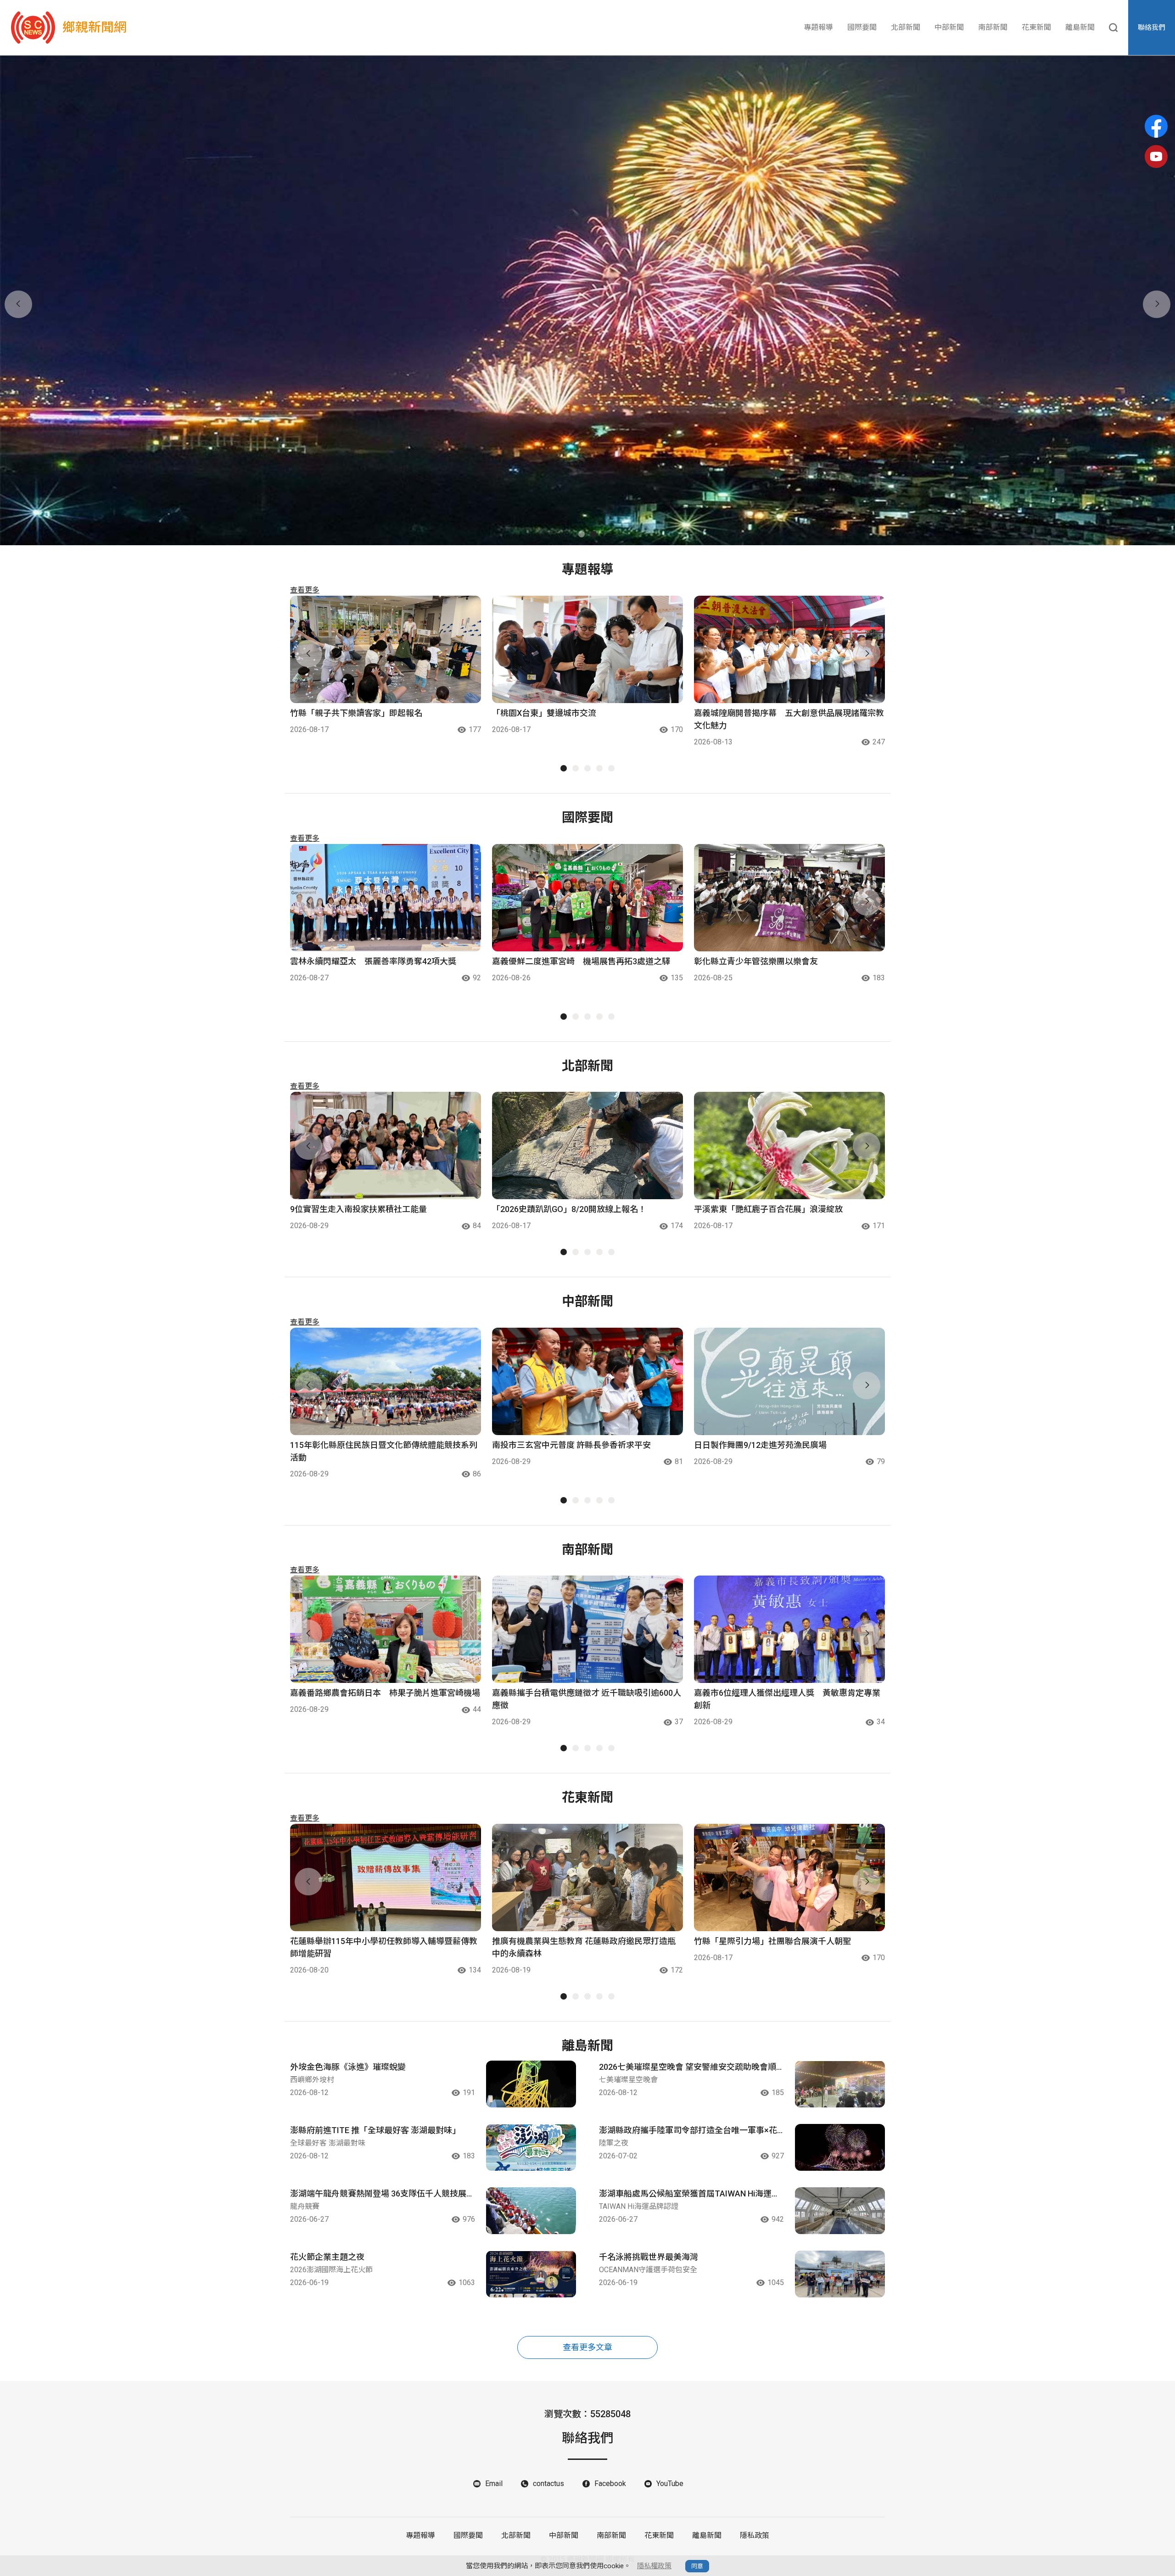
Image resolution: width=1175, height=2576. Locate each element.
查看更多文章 (587, 2347)
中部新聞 (949, 27)
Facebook (610, 2484)
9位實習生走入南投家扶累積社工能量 (358, 1209)
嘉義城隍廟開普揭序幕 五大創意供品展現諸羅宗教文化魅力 (789, 719)
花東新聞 (1036, 27)
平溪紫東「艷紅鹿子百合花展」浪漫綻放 (768, 1209)
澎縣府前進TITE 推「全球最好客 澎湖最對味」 (375, 2130)
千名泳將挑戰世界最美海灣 (649, 2257)
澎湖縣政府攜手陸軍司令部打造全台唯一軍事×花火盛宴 (688, 2131)
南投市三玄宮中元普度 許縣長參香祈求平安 (571, 1445)
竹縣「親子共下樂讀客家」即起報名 (356, 713)
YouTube (670, 2484)
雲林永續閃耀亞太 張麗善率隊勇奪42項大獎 (373, 961)
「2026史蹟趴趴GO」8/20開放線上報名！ (569, 1209)
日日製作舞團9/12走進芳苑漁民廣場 (760, 1445)
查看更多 (305, 590)
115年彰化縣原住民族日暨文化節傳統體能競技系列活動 (384, 1451)
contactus (548, 2484)
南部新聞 (993, 27)
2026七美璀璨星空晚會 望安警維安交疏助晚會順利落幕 (688, 2068)
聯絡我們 (1152, 28)
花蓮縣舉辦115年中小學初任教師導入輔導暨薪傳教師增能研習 (384, 1947)
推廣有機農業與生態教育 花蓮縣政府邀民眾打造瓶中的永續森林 (584, 1947)
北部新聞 (906, 27)
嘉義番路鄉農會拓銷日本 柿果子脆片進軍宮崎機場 (385, 1693)
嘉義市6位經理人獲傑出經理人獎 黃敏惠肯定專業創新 (787, 1699)
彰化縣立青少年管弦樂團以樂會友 (756, 961)
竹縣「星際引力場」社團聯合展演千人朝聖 (772, 1941)
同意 (697, 2566)
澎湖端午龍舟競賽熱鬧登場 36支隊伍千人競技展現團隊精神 (382, 2194)
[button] (582, 534)
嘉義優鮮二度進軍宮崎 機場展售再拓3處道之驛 (581, 961)
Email (494, 2484)
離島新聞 (1080, 27)
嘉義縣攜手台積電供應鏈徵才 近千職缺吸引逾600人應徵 (587, 1699)
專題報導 (818, 27)
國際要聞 (862, 27)
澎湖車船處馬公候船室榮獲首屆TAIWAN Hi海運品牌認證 (689, 2194)
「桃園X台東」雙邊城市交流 (544, 713)
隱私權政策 (654, 2566)
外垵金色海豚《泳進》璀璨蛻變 (348, 2067)
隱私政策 (755, 2535)
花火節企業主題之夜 (327, 2257)
